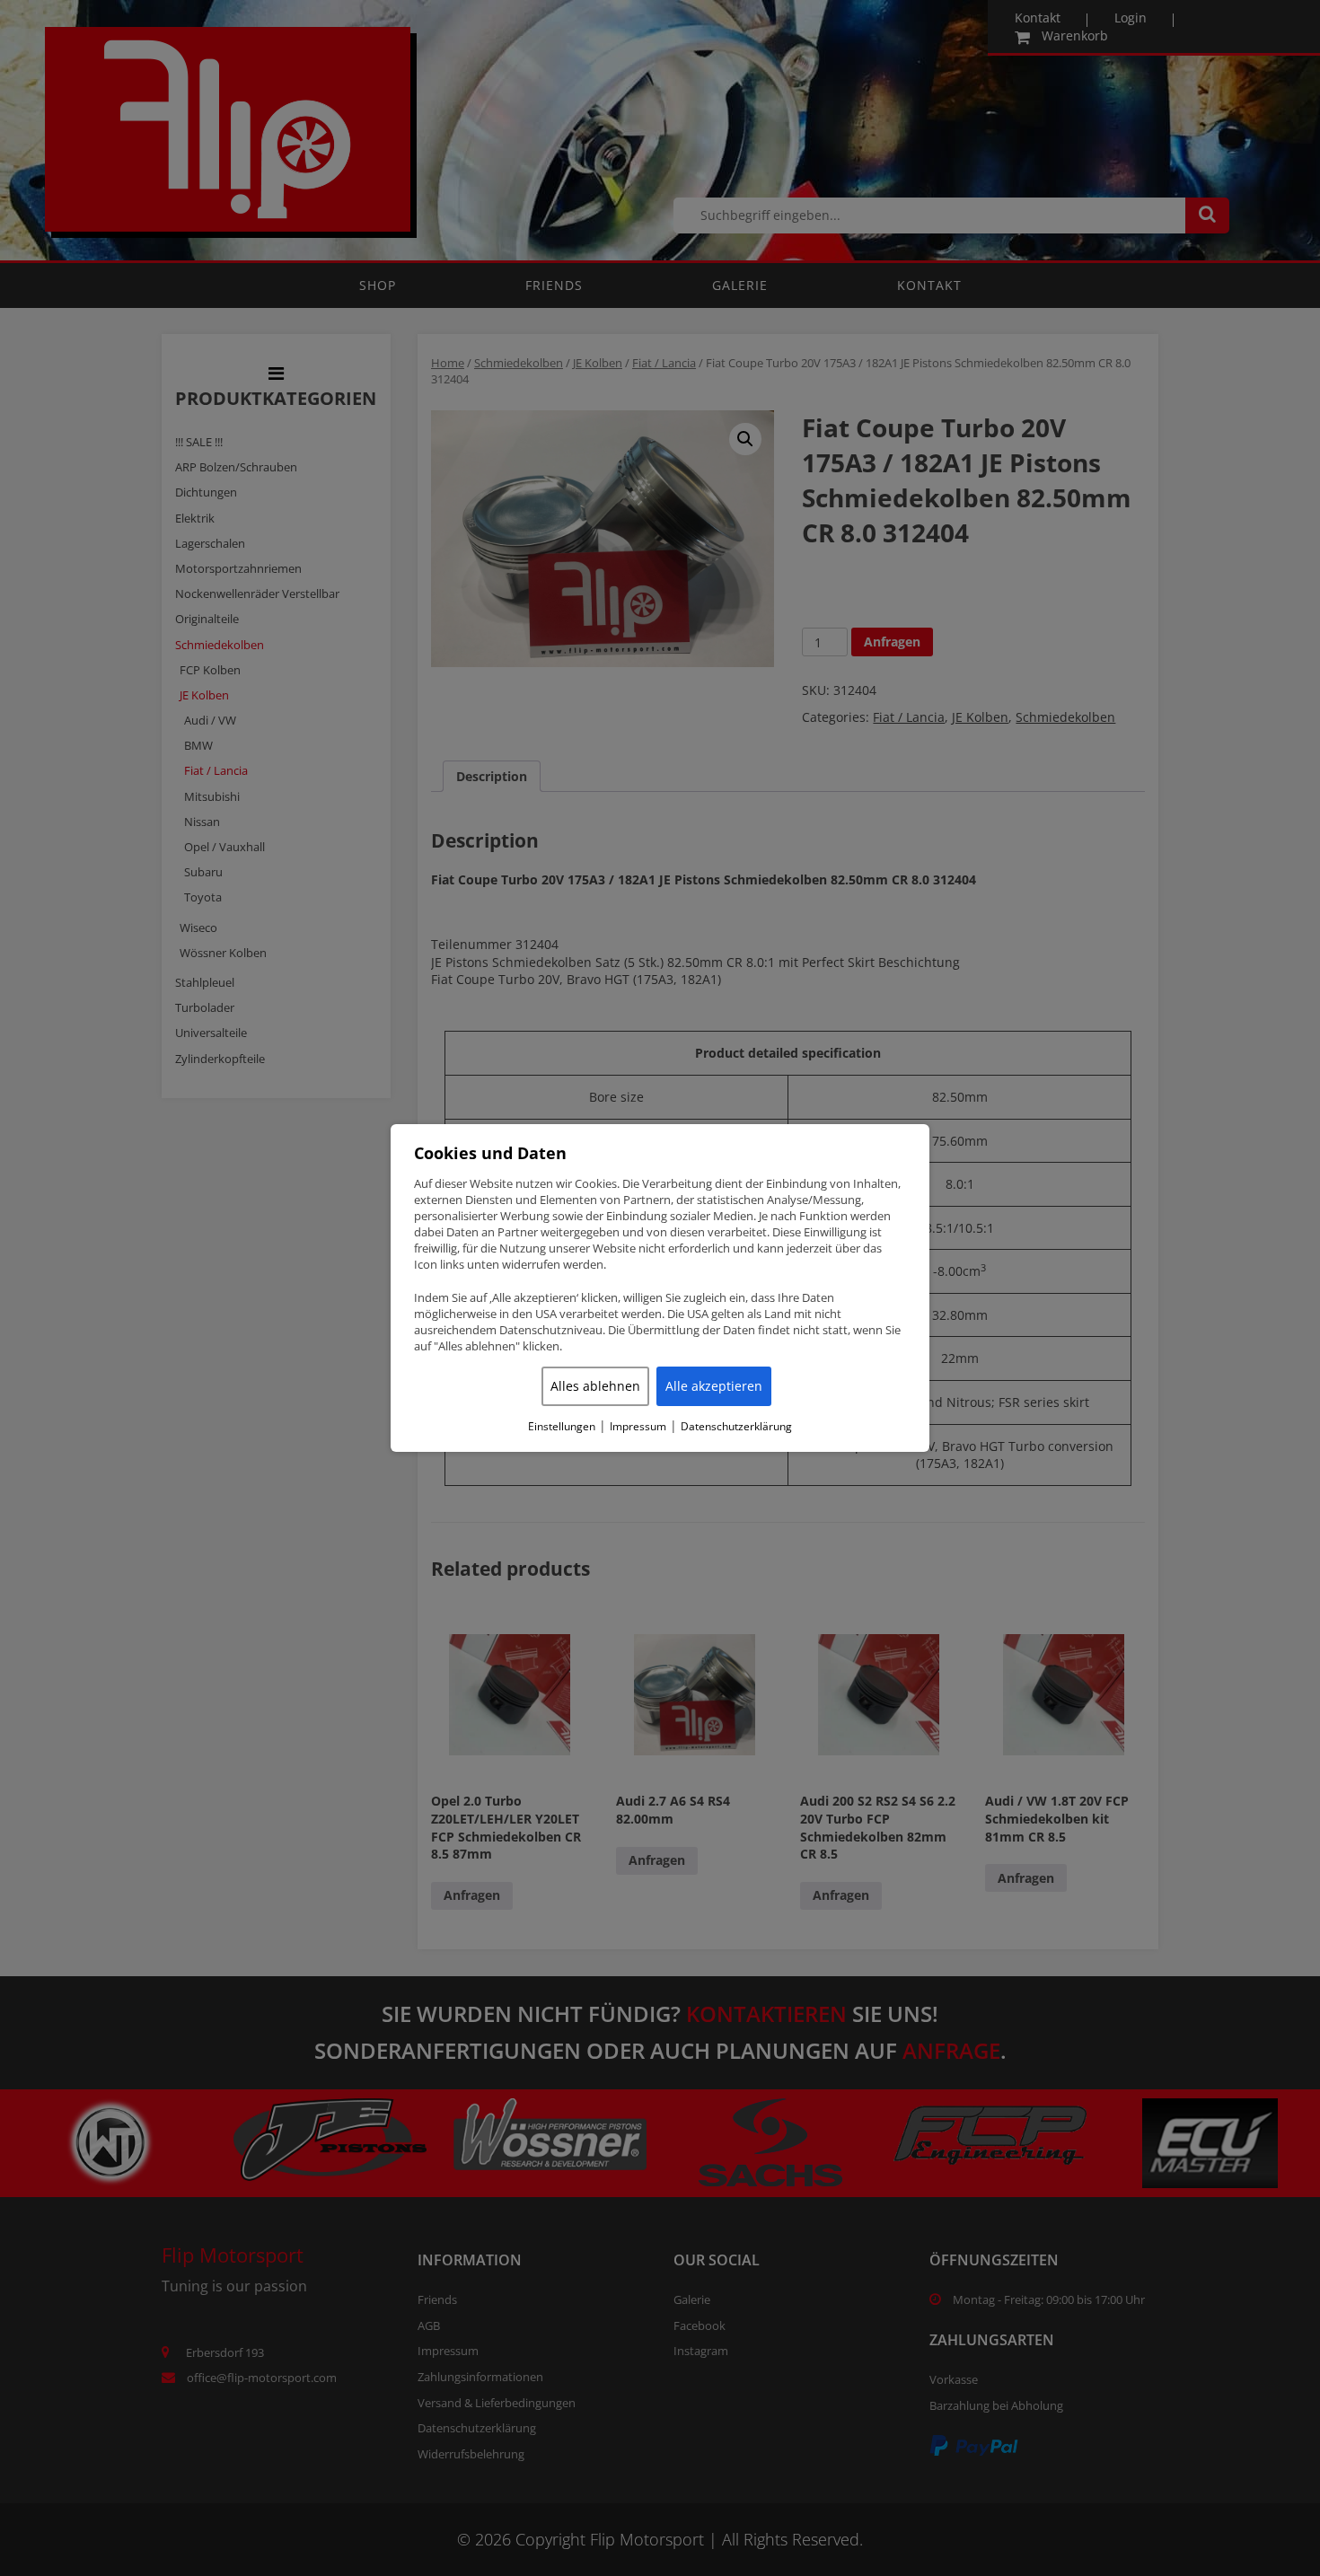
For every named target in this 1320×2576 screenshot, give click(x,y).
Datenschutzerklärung (736, 1427)
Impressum (638, 1427)
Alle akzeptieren (714, 1386)
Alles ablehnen (595, 1386)
